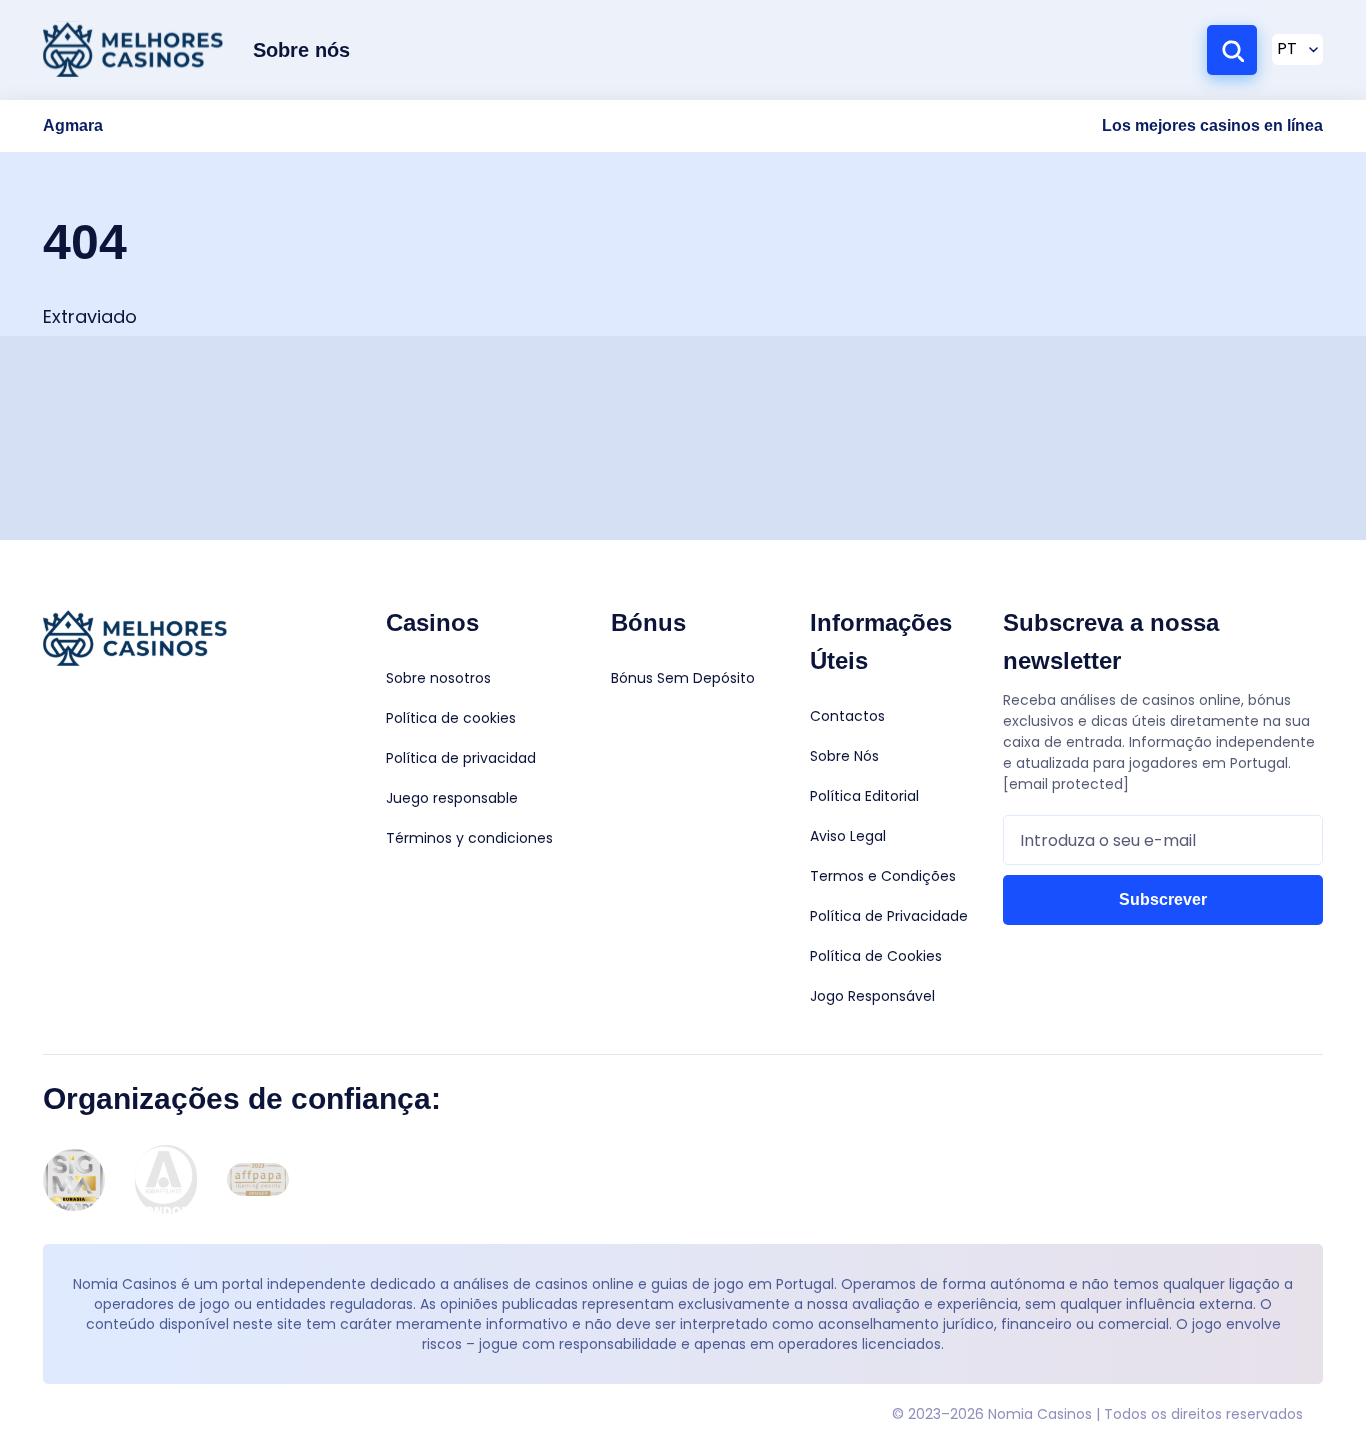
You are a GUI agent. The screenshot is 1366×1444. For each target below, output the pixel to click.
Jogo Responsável (872, 996)
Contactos (847, 716)
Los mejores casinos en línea (1212, 125)
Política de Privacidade (889, 916)
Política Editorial (864, 796)
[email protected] (1066, 784)
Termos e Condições (883, 876)
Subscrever (1163, 899)
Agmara (73, 125)
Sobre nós (301, 50)
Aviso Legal (848, 836)
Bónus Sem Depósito (683, 678)
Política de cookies (451, 718)
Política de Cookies (876, 956)
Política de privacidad (461, 758)
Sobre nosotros (438, 678)
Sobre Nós (844, 756)
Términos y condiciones (469, 838)
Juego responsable (452, 798)
